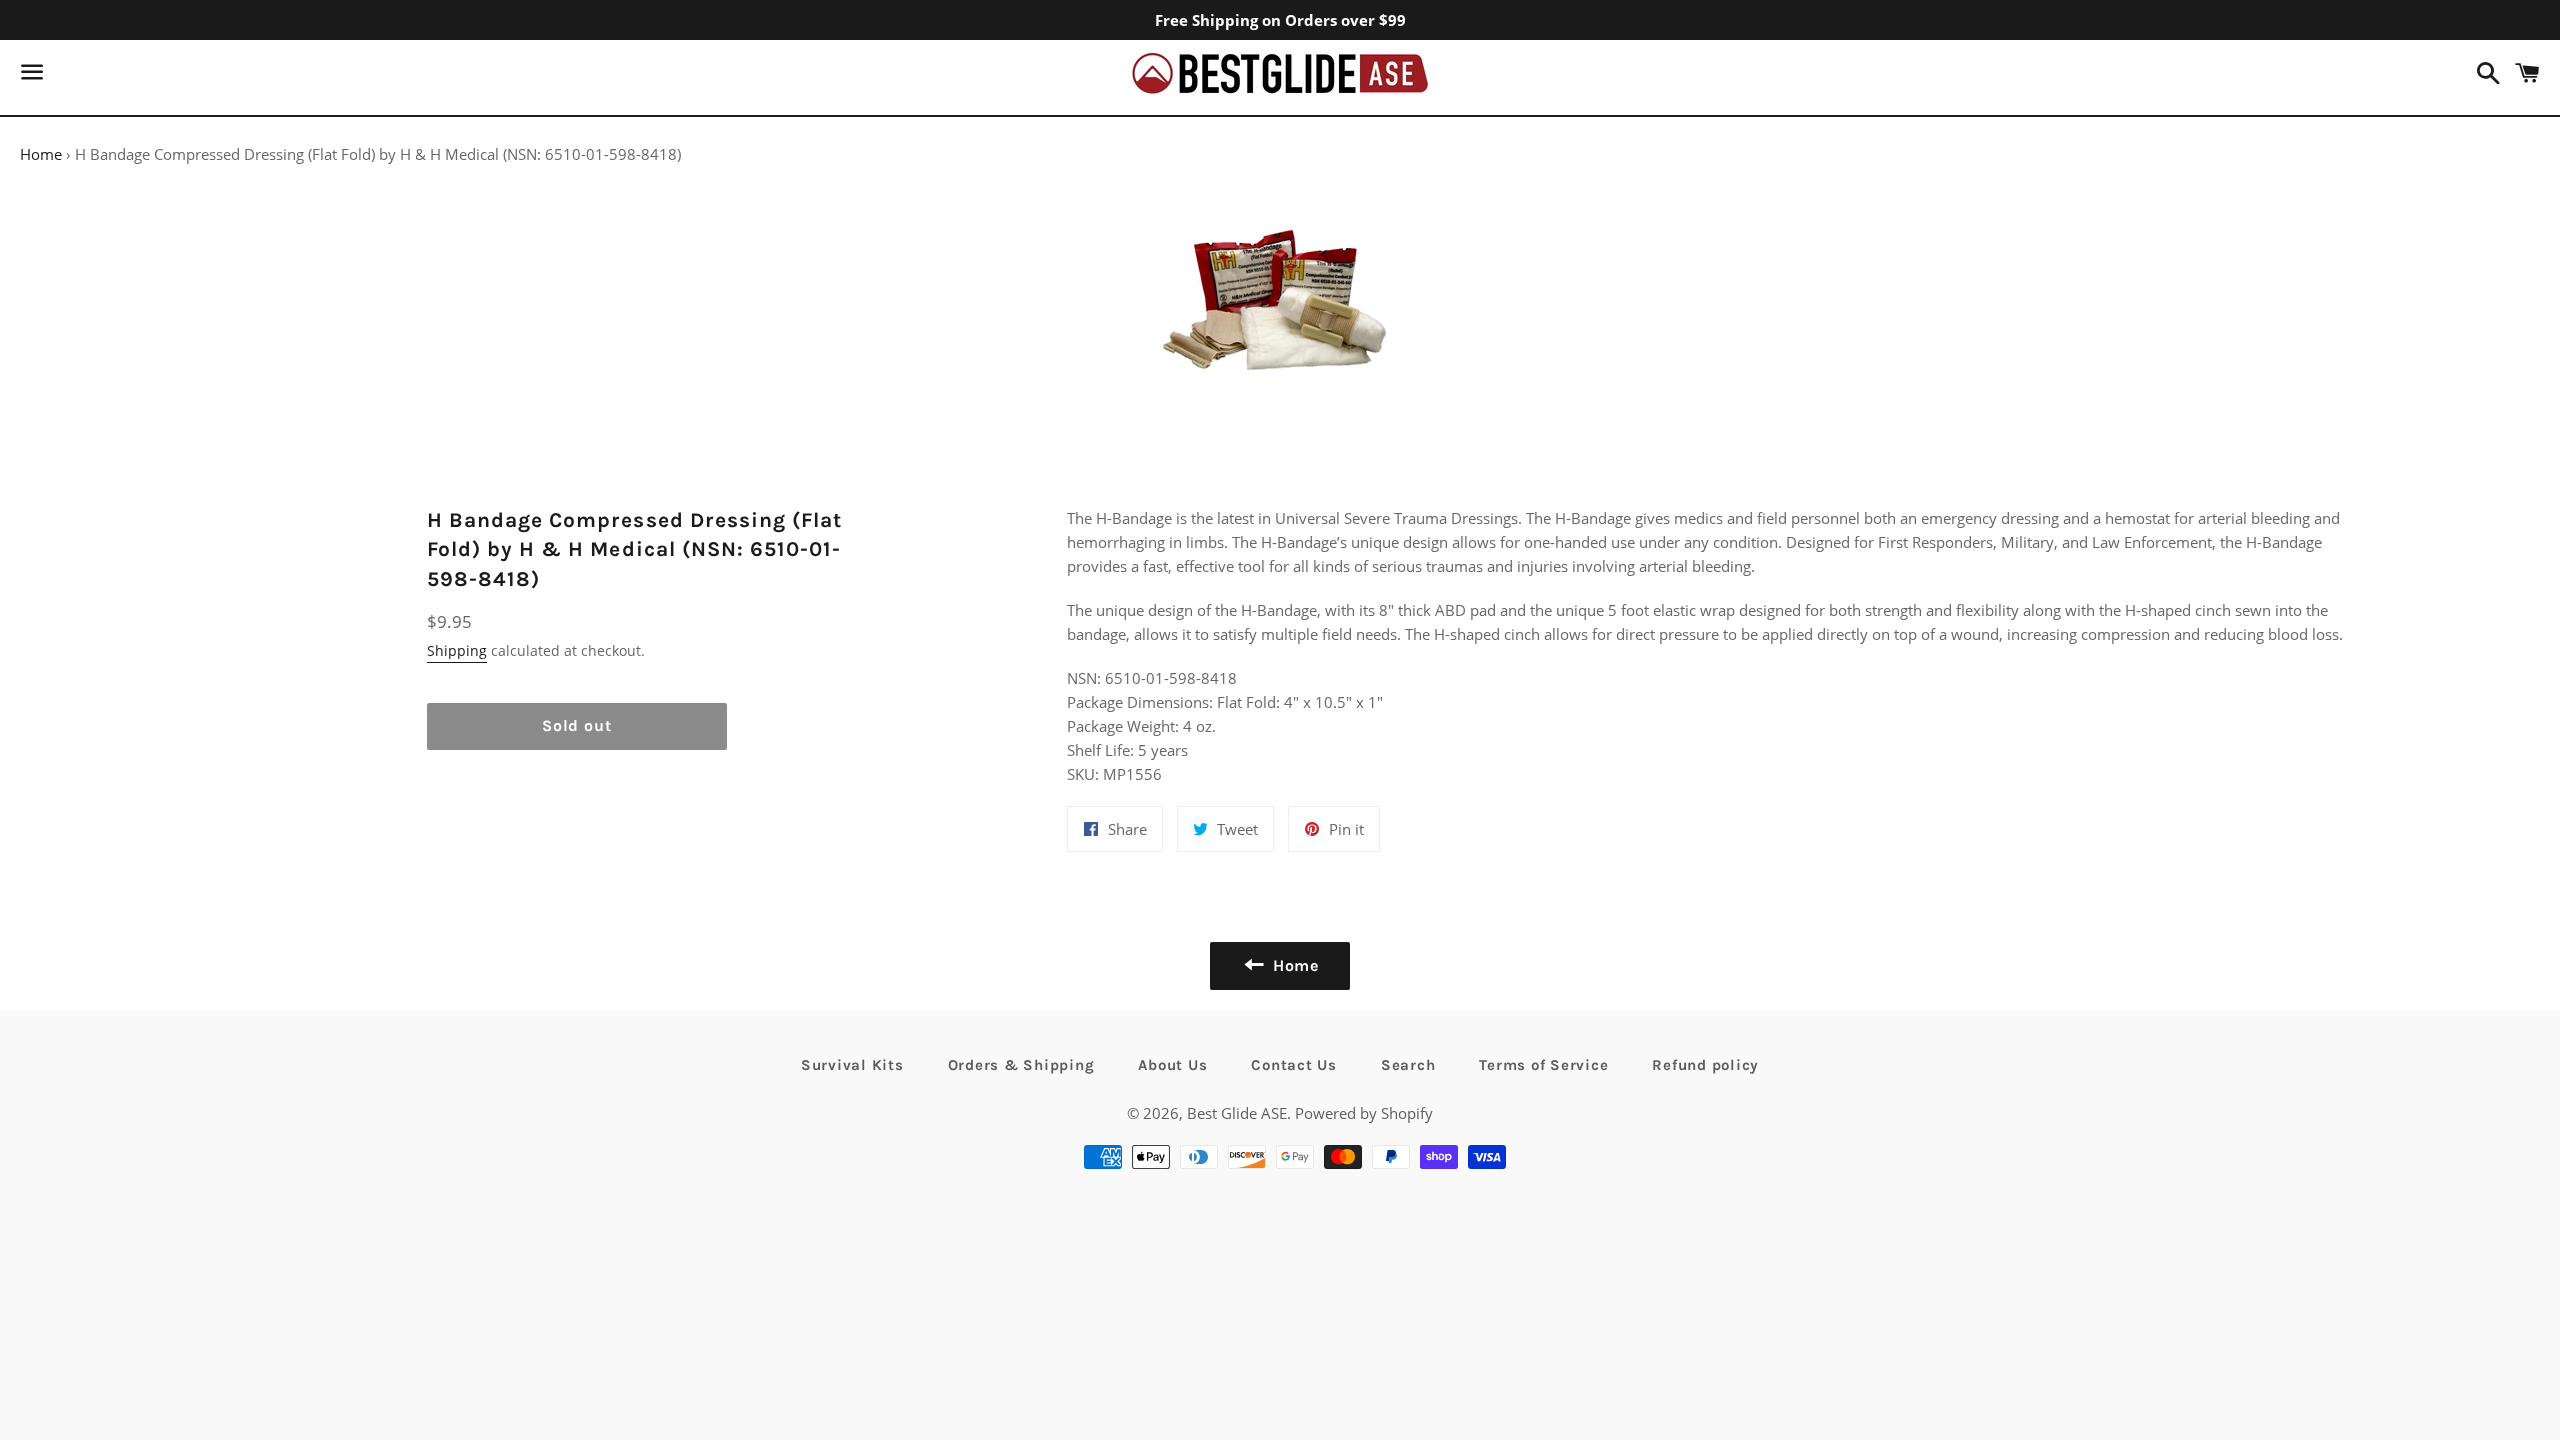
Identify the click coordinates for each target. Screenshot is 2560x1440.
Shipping (457, 650)
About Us (1172, 1065)
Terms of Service (1543, 1065)
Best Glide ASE (1237, 1113)
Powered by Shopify (1364, 1113)
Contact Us (1294, 1065)
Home (41, 154)
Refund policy (1705, 1065)
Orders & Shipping (1021, 1065)
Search (1408, 1065)
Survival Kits (852, 1065)
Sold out (576, 725)
